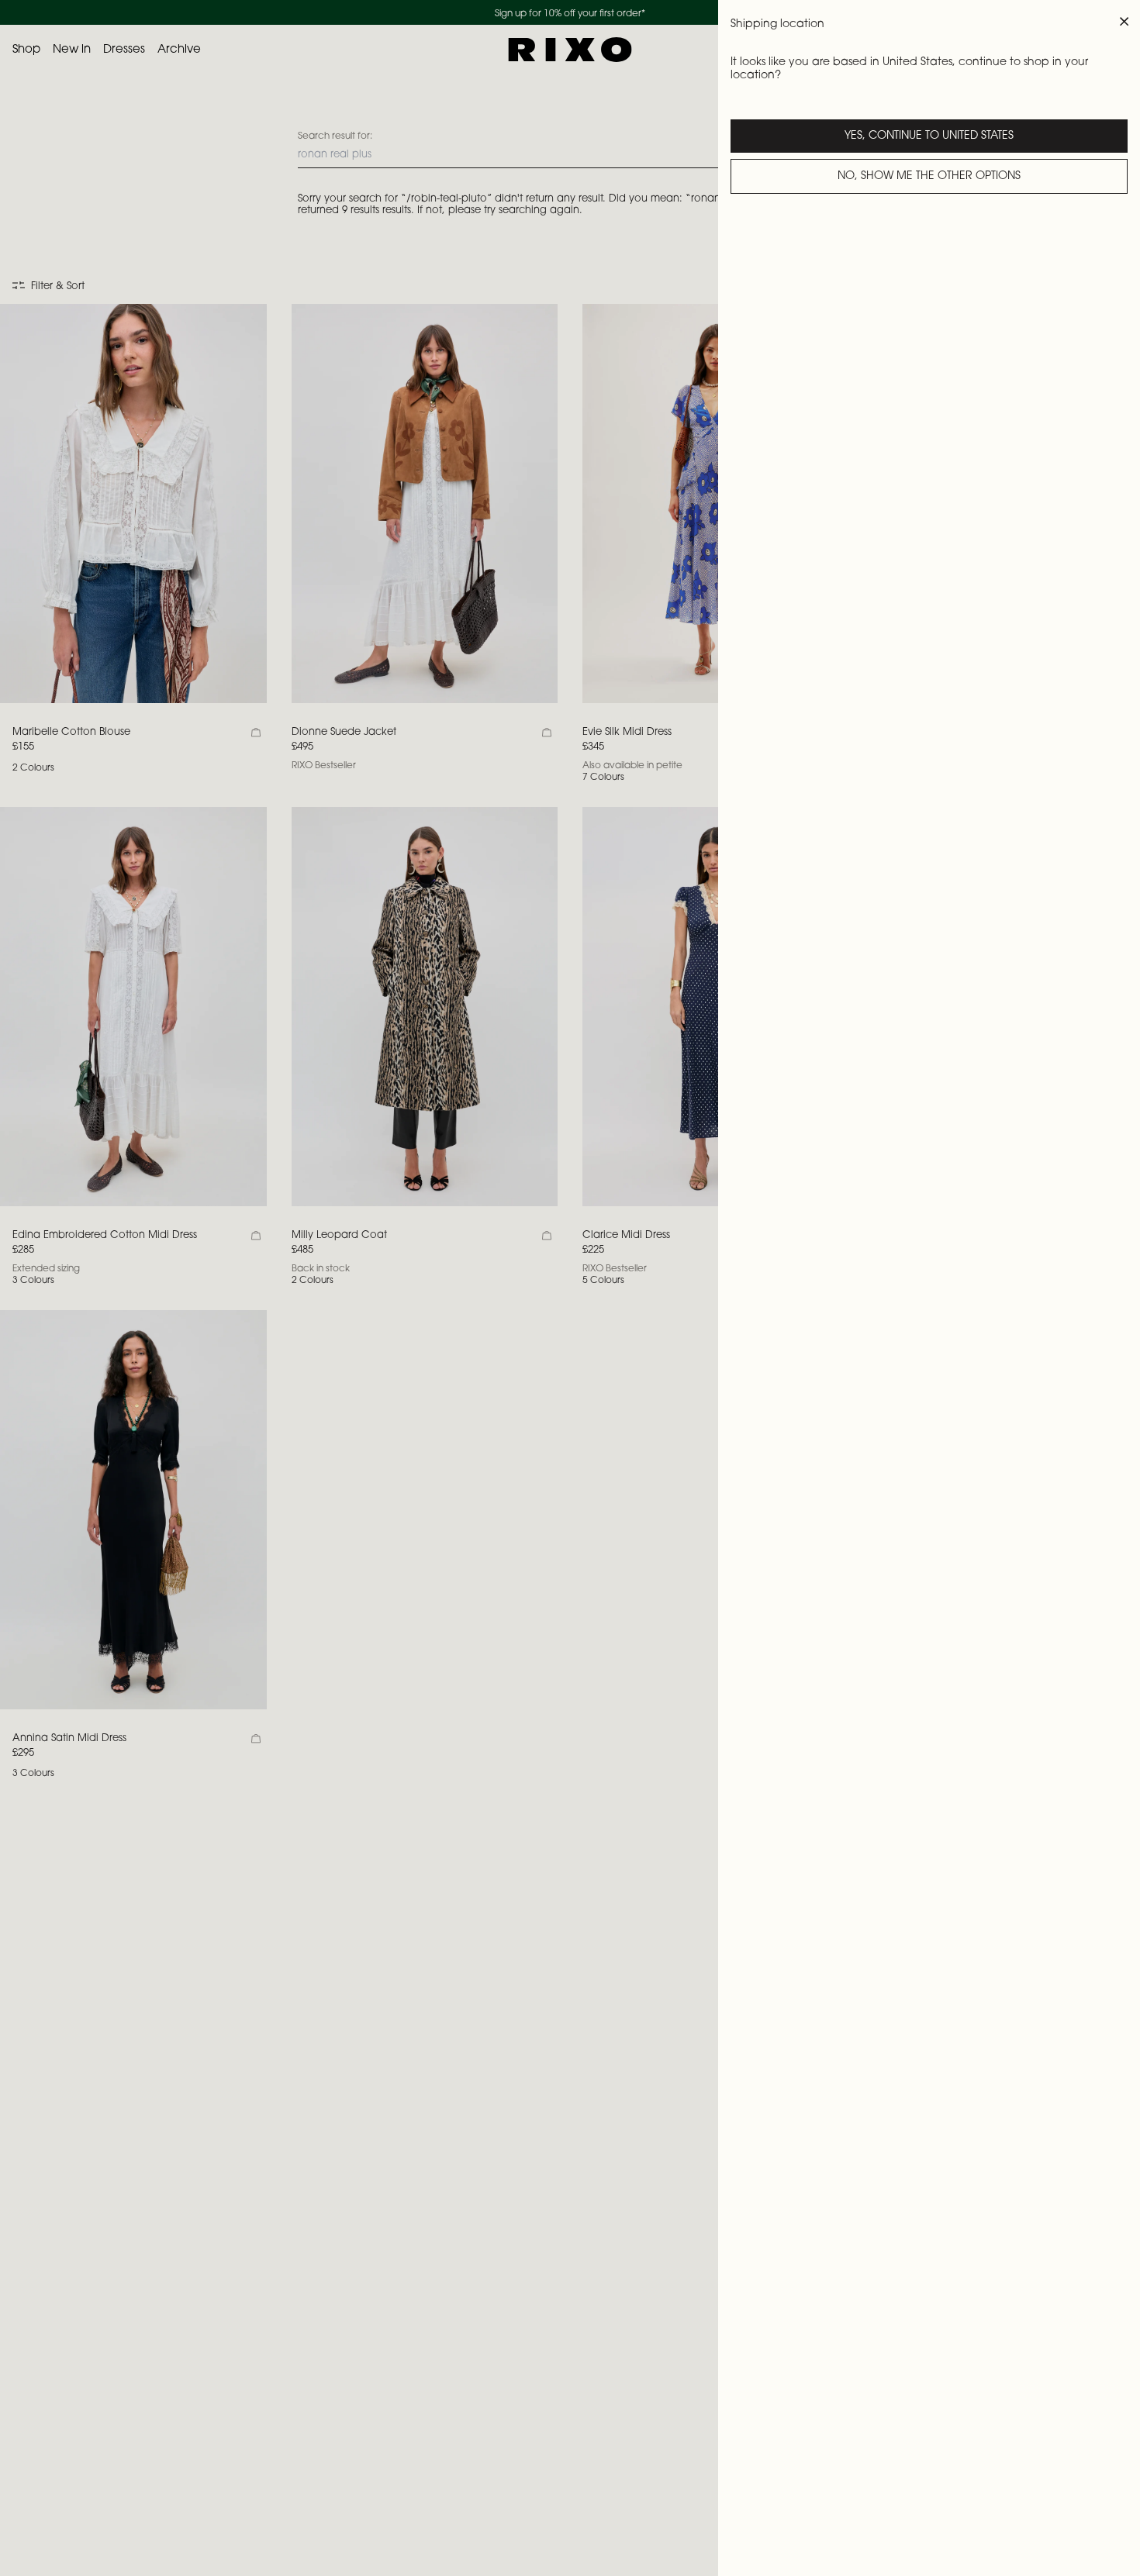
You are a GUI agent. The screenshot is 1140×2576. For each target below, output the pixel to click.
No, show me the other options (929, 177)
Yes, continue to (929, 136)
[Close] (1124, 22)
